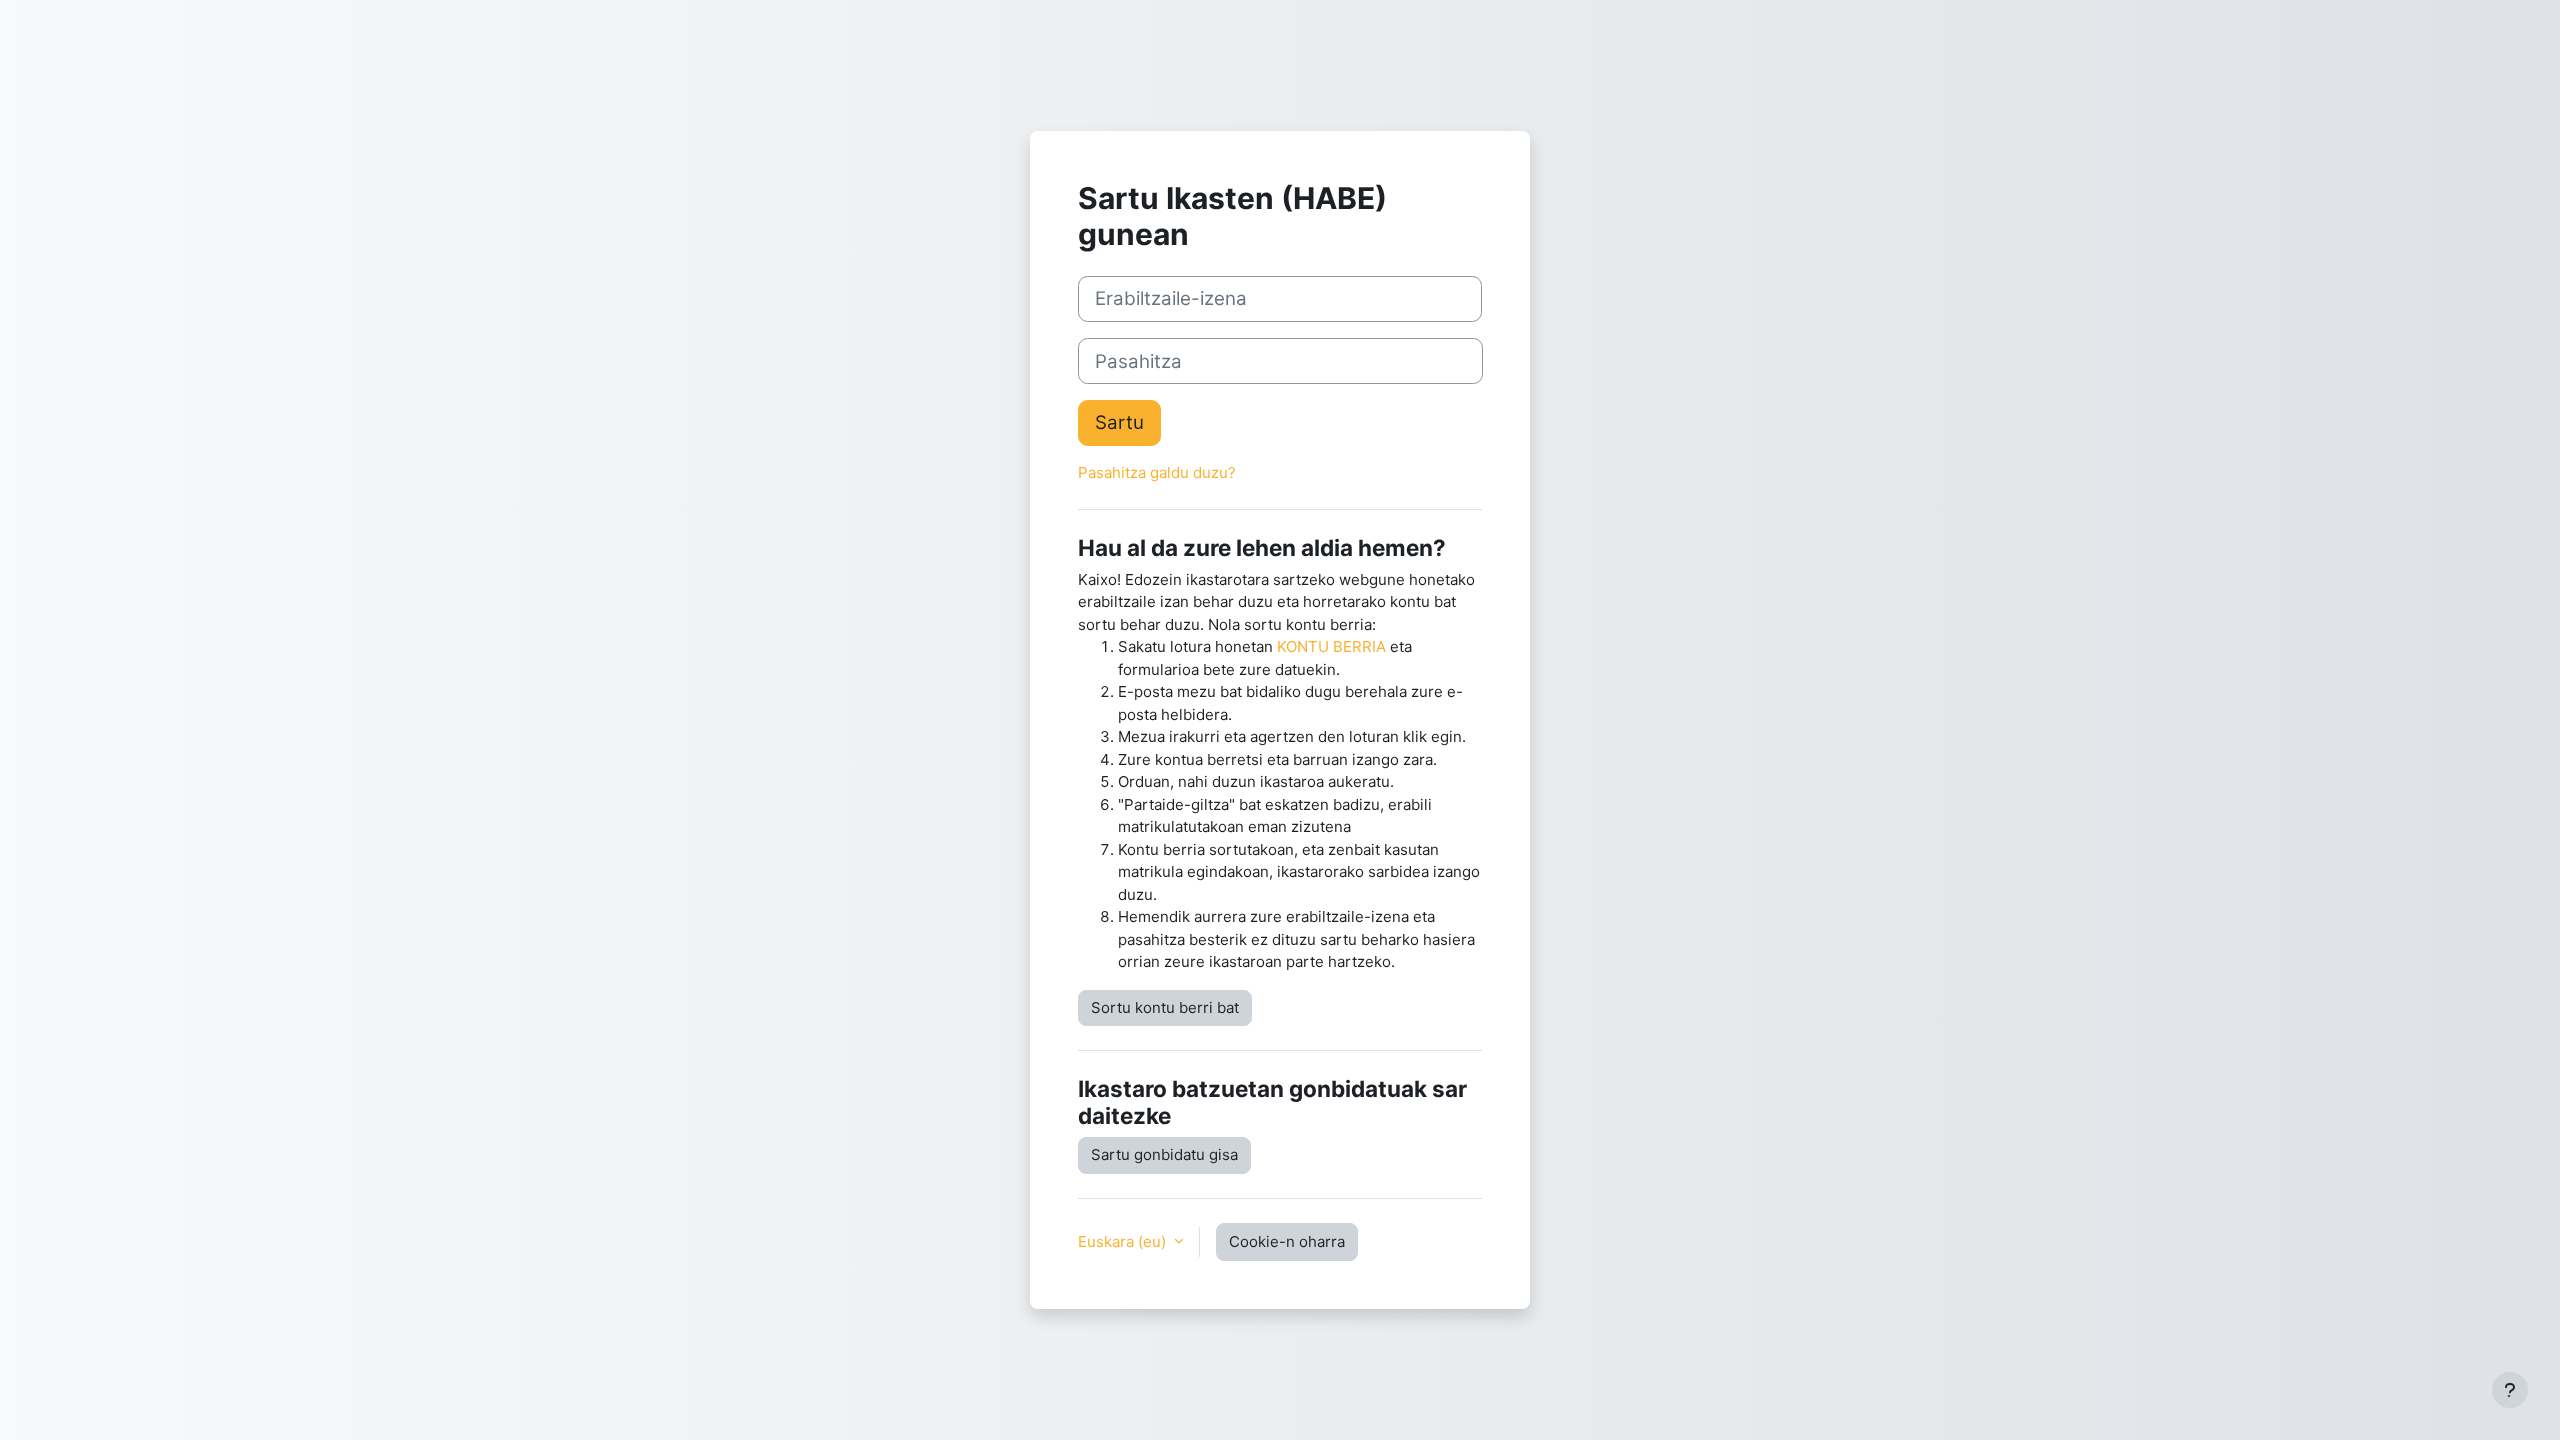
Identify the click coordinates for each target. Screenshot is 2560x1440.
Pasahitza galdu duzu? (1157, 472)
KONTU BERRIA (1331, 646)
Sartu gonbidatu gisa (1164, 1154)
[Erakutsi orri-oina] (2510, 1390)
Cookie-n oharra (1287, 1241)
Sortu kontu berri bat (1165, 1007)
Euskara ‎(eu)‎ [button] (1124, 1241)
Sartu (1119, 422)
